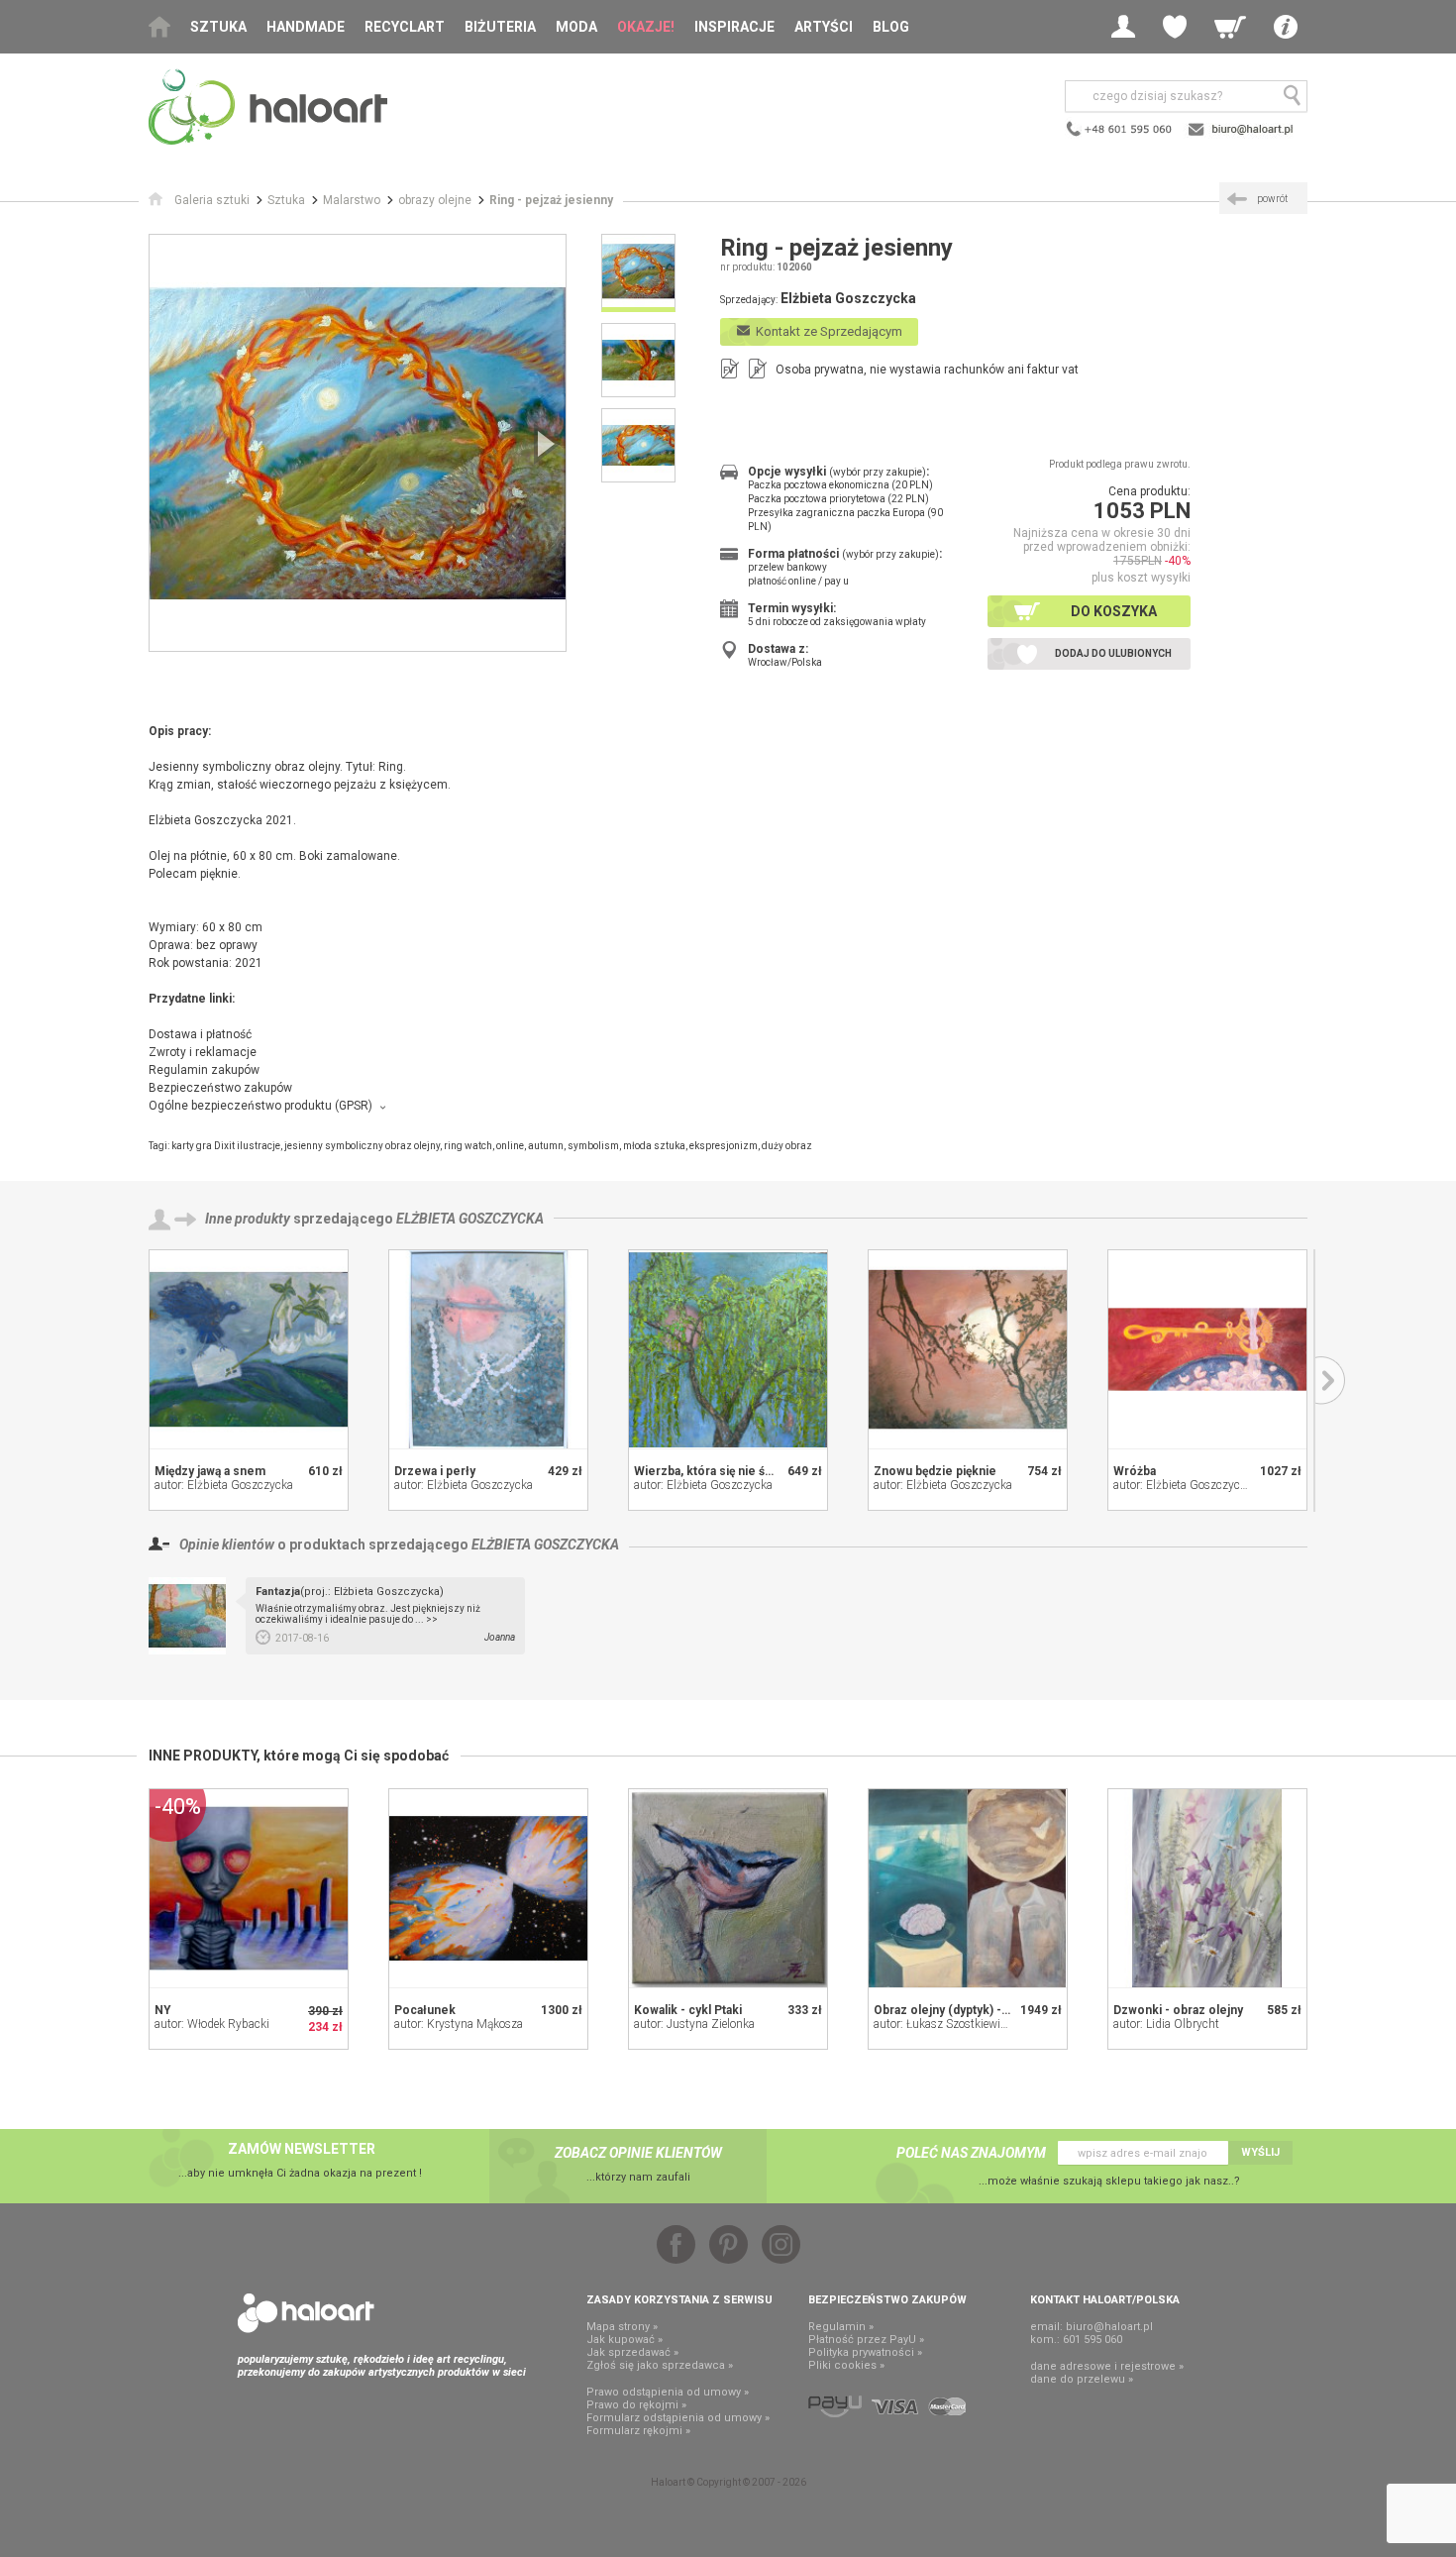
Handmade (306, 27)
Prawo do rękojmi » (636, 2405)
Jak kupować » (624, 2340)
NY (163, 2010)
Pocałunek (425, 2010)
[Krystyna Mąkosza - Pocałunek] (488, 1888)
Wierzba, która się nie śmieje (716, 1471)
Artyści (824, 27)
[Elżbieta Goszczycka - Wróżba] (1207, 1349)
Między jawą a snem (210, 1471)
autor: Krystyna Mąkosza (459, 2024)
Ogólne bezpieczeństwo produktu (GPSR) (260, 1106)
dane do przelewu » (1082, 2379)
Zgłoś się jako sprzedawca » (660, 2365)
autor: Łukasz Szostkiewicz (943, 2024)
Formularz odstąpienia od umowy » (678, 2418)
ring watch (468, 1146)
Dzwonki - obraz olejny (1178, 2010)
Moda (576, 27)
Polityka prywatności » (865, 2352)
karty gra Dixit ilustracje (226, 1146)
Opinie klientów (227, 1545)
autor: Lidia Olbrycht (1166, 2024)
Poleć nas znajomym (971, 2153)
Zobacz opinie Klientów (638, 2153)
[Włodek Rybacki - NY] (249, 1888)
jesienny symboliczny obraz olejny (362, 1146)
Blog (891, 27)
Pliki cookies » (846, 2365)
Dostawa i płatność (200, 1034)
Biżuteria (500, 27)
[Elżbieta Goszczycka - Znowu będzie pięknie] (968, 1349)
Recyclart (405, 27)
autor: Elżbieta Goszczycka (224, 1485)
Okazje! (646, 27)
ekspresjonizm (724, 1146)
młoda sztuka (654, 1146)
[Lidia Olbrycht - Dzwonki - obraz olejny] (1207, 1888)
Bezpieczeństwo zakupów (220, 1088)
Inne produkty (248, 1219)
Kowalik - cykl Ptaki (688, 2010)
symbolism (593, 1146)
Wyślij (1260, 2152)
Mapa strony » (622, 2327)
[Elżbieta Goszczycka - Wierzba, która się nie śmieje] (728, 1349)
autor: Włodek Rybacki (212, 2024)
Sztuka (218, 27)
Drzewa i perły (435, 1471)
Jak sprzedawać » (632, 2352)
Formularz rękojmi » (638, 2431)
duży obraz (787, 1146)
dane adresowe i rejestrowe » (1107, 2366)
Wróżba (1135, 1471)
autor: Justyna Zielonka (694, 2024)
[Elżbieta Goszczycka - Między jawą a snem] (249, 1349)
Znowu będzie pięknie (935, 1471)
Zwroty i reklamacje (203, 1052)
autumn (546, 1146)
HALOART (306, 2313)
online (510, 1146)
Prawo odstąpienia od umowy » (668, 2392)
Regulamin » (841, 2327)
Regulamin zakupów (204, 1070)
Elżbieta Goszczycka (470, 1219)
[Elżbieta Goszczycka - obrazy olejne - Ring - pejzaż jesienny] (358, 443)
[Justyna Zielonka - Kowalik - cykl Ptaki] (728, 1888)
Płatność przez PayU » (866, 2340)
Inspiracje (734, 27)
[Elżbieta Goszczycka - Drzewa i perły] (488, 1349)
